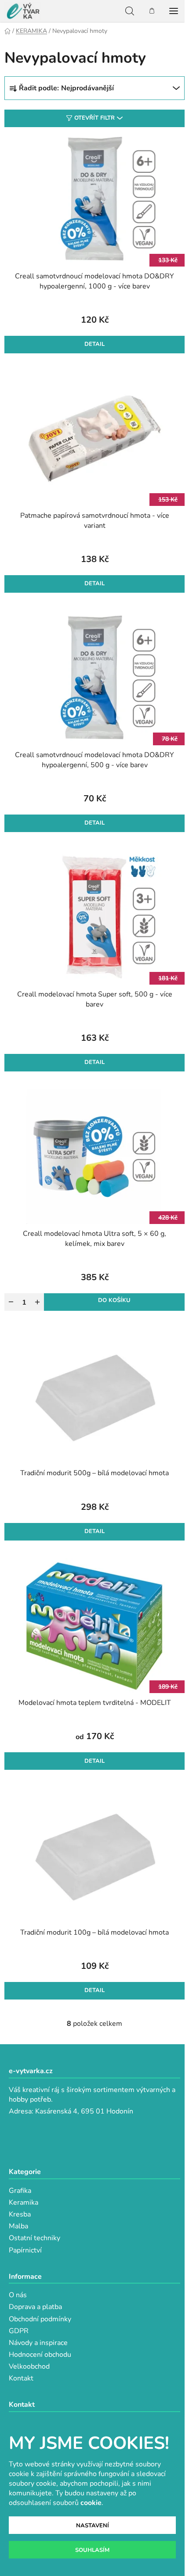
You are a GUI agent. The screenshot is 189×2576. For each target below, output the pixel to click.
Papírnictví (25, 2250)
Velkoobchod (29, 2366)
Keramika (24, 2202)
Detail (94, 344)
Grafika (20, 2191)
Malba (18, 2226)
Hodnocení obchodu (40, 2355)
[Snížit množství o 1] (11, 1302)
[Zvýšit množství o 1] (37, 1302)
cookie (91, 2503)
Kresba (20, 2214)
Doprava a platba (35, 2307)
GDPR (19, 2331)
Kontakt (21, 2378)
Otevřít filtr (94, 118)
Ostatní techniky (35, 2238)
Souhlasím (92, 2550)
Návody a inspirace (38, 2343)
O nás (18, 2295)
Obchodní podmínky (40, 2319)
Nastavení (93, 2526)
